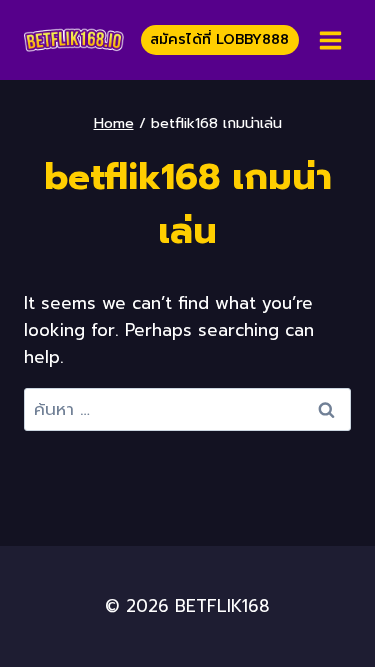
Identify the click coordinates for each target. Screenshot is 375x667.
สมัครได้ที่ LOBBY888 (219, 39)
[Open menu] (330, 40)
